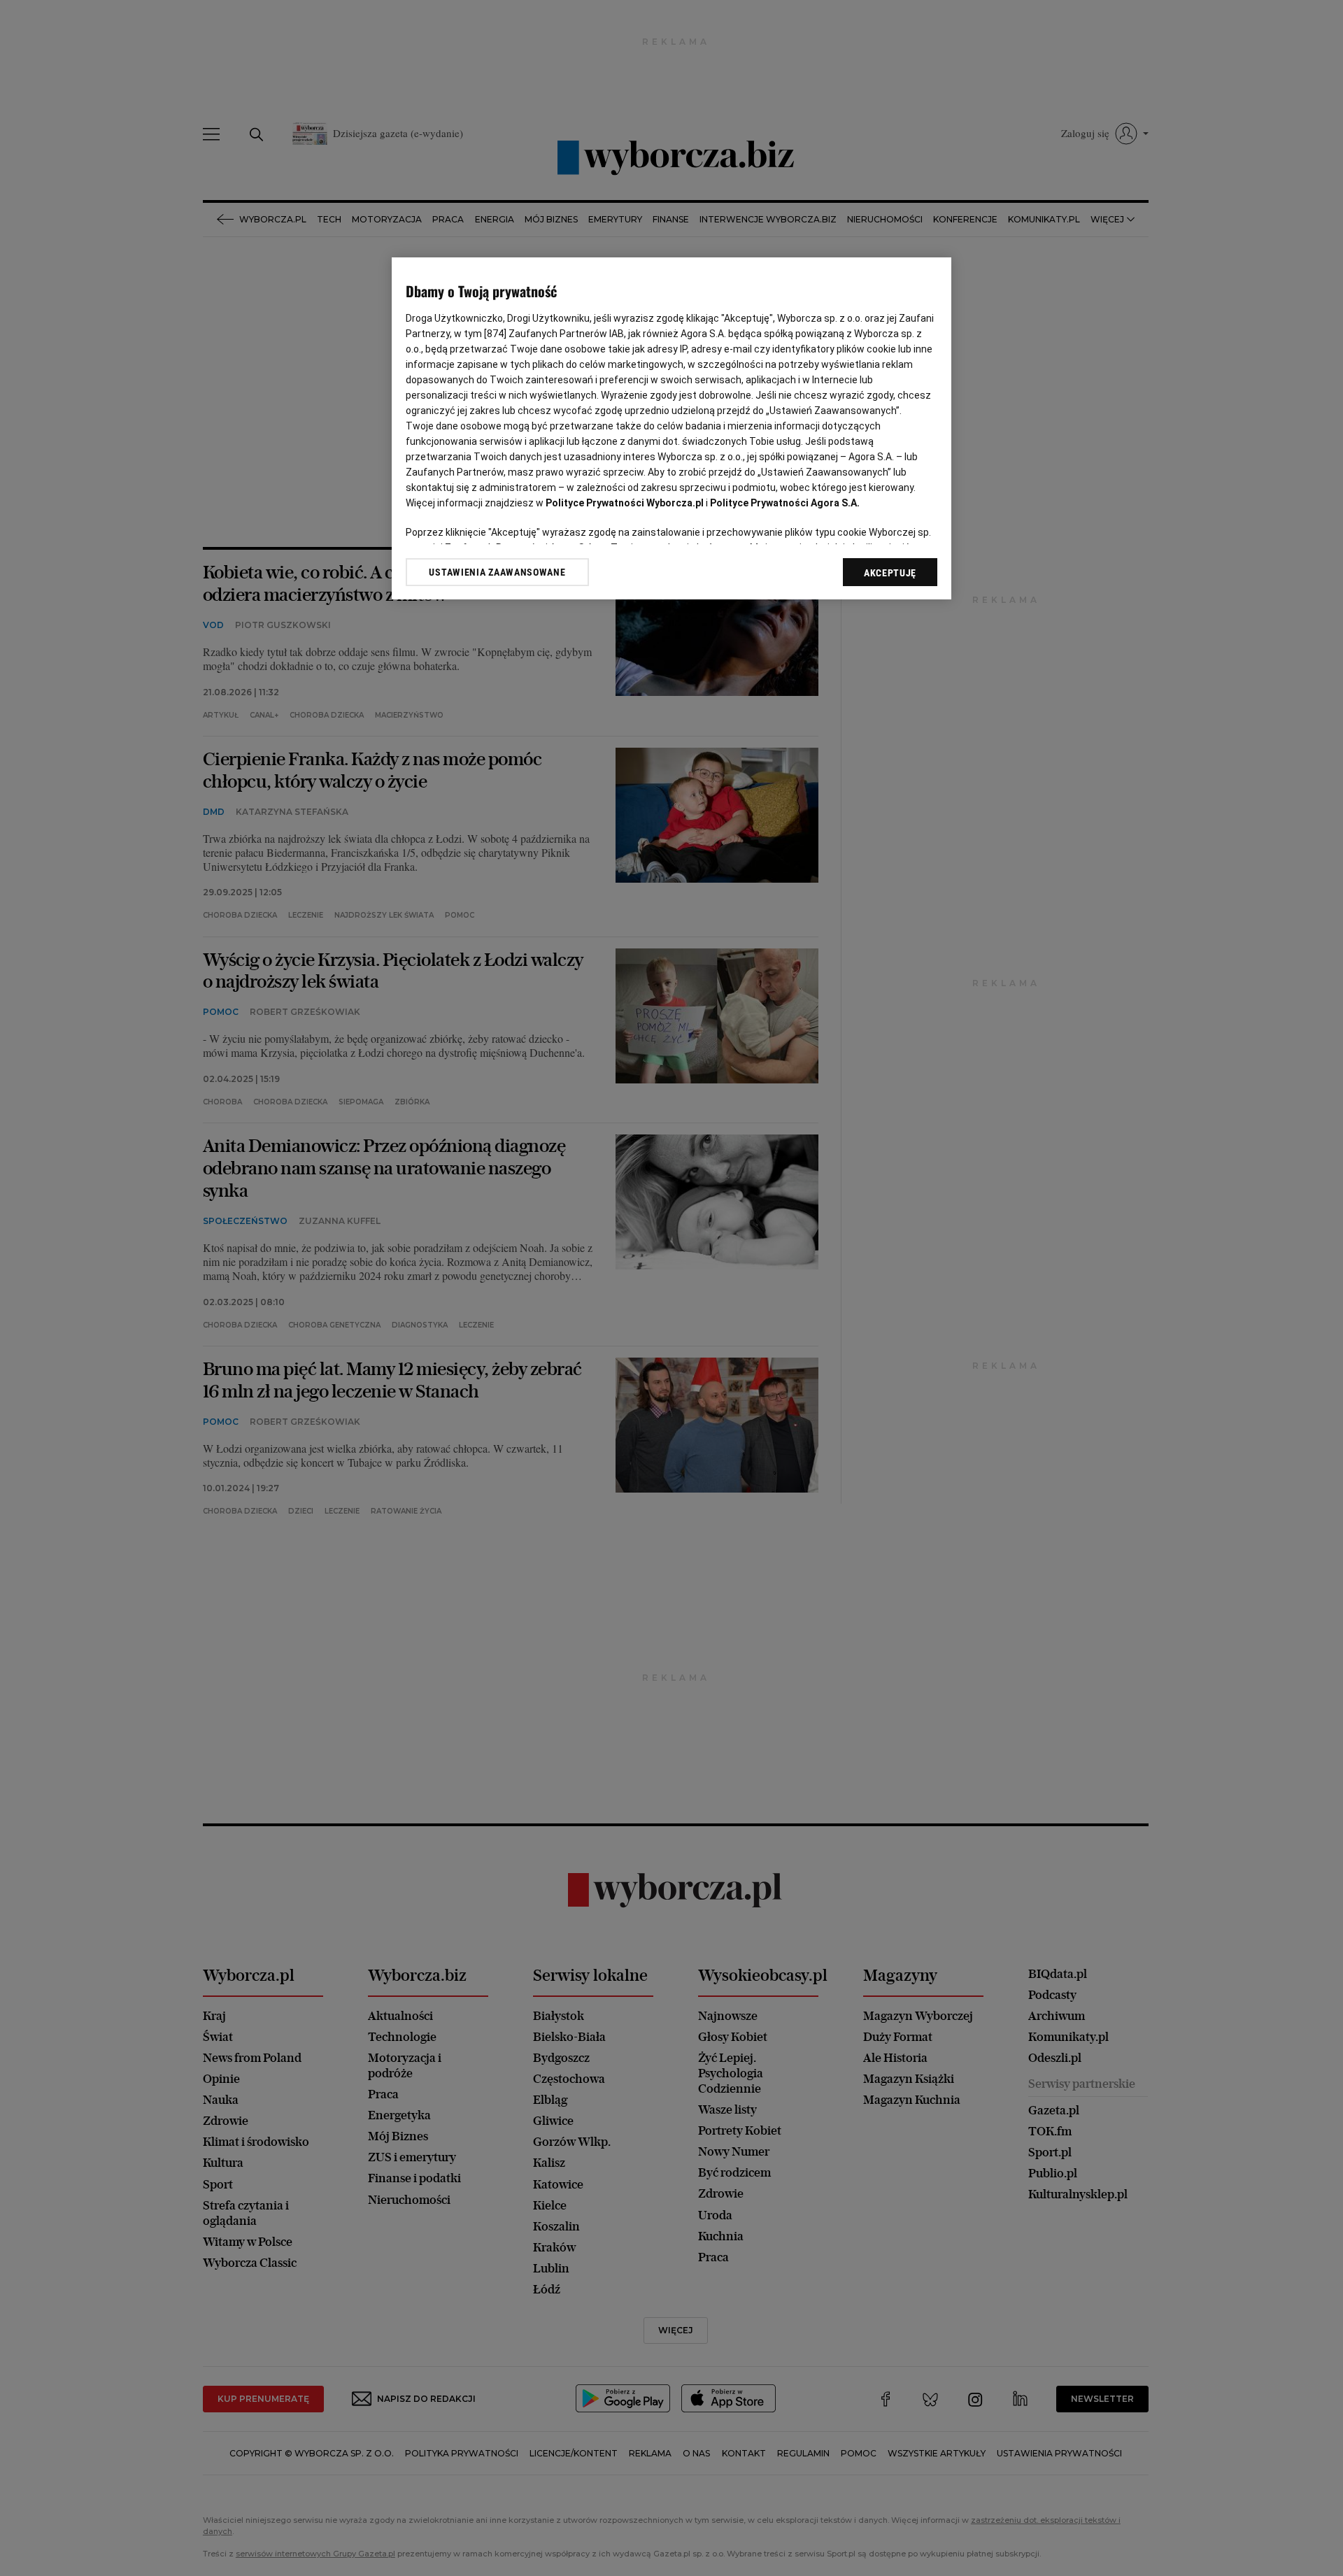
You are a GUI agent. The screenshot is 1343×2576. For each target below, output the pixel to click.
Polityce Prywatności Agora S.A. (785, 503)
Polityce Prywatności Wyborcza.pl (625, 503)
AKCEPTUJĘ (890, 573)
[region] (671, 428)
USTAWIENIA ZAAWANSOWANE (497, 572)
